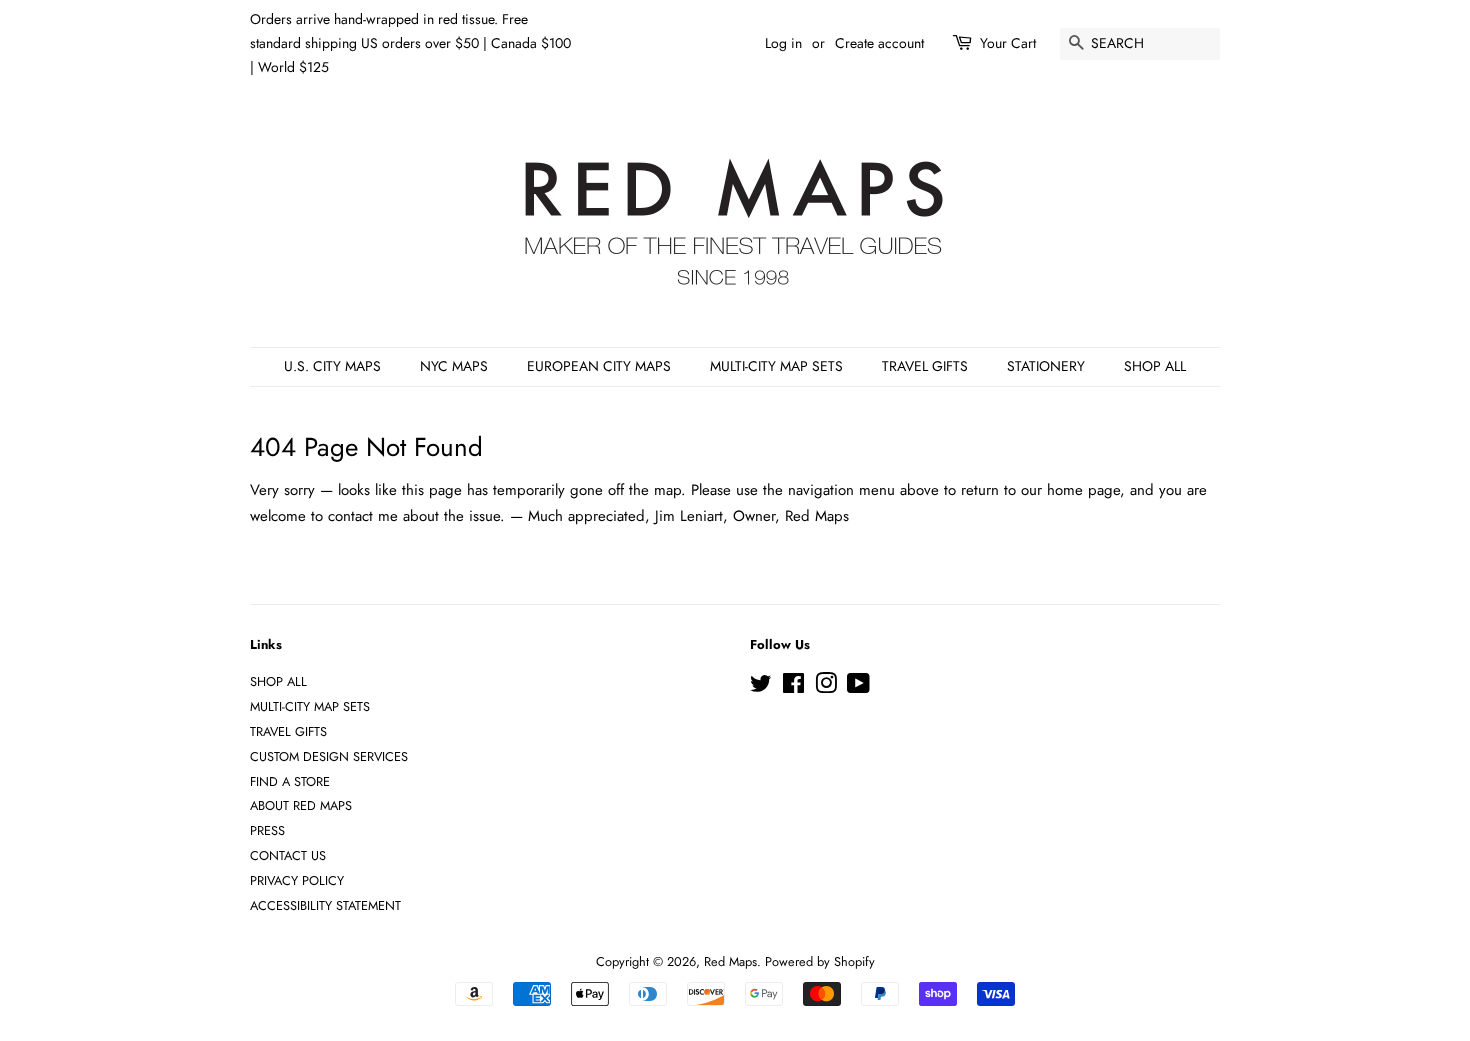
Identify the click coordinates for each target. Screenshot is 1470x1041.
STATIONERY (1046, 366)
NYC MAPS (454, 366)
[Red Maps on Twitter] (761, 687)
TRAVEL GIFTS (925, 366)
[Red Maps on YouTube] (858, 687)
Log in (783, 43)
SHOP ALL (1155, 366)
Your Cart (1008, 43)
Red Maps (730, 961)
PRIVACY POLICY (297, 880)
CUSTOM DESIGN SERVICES (329, 756)
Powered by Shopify (820, 961)
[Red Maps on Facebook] (793, 687)
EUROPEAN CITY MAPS (599, 366)
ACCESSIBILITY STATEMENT (325, 905)
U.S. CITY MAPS (332, 366)
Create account (879, 43)
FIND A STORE (290, 781)
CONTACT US (288, 855)
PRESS (267, 830)
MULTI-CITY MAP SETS (776, 366)
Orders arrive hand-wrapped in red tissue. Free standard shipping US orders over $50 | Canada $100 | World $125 (410, 43)
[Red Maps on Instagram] (826, 687)
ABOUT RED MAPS (301, 805)
